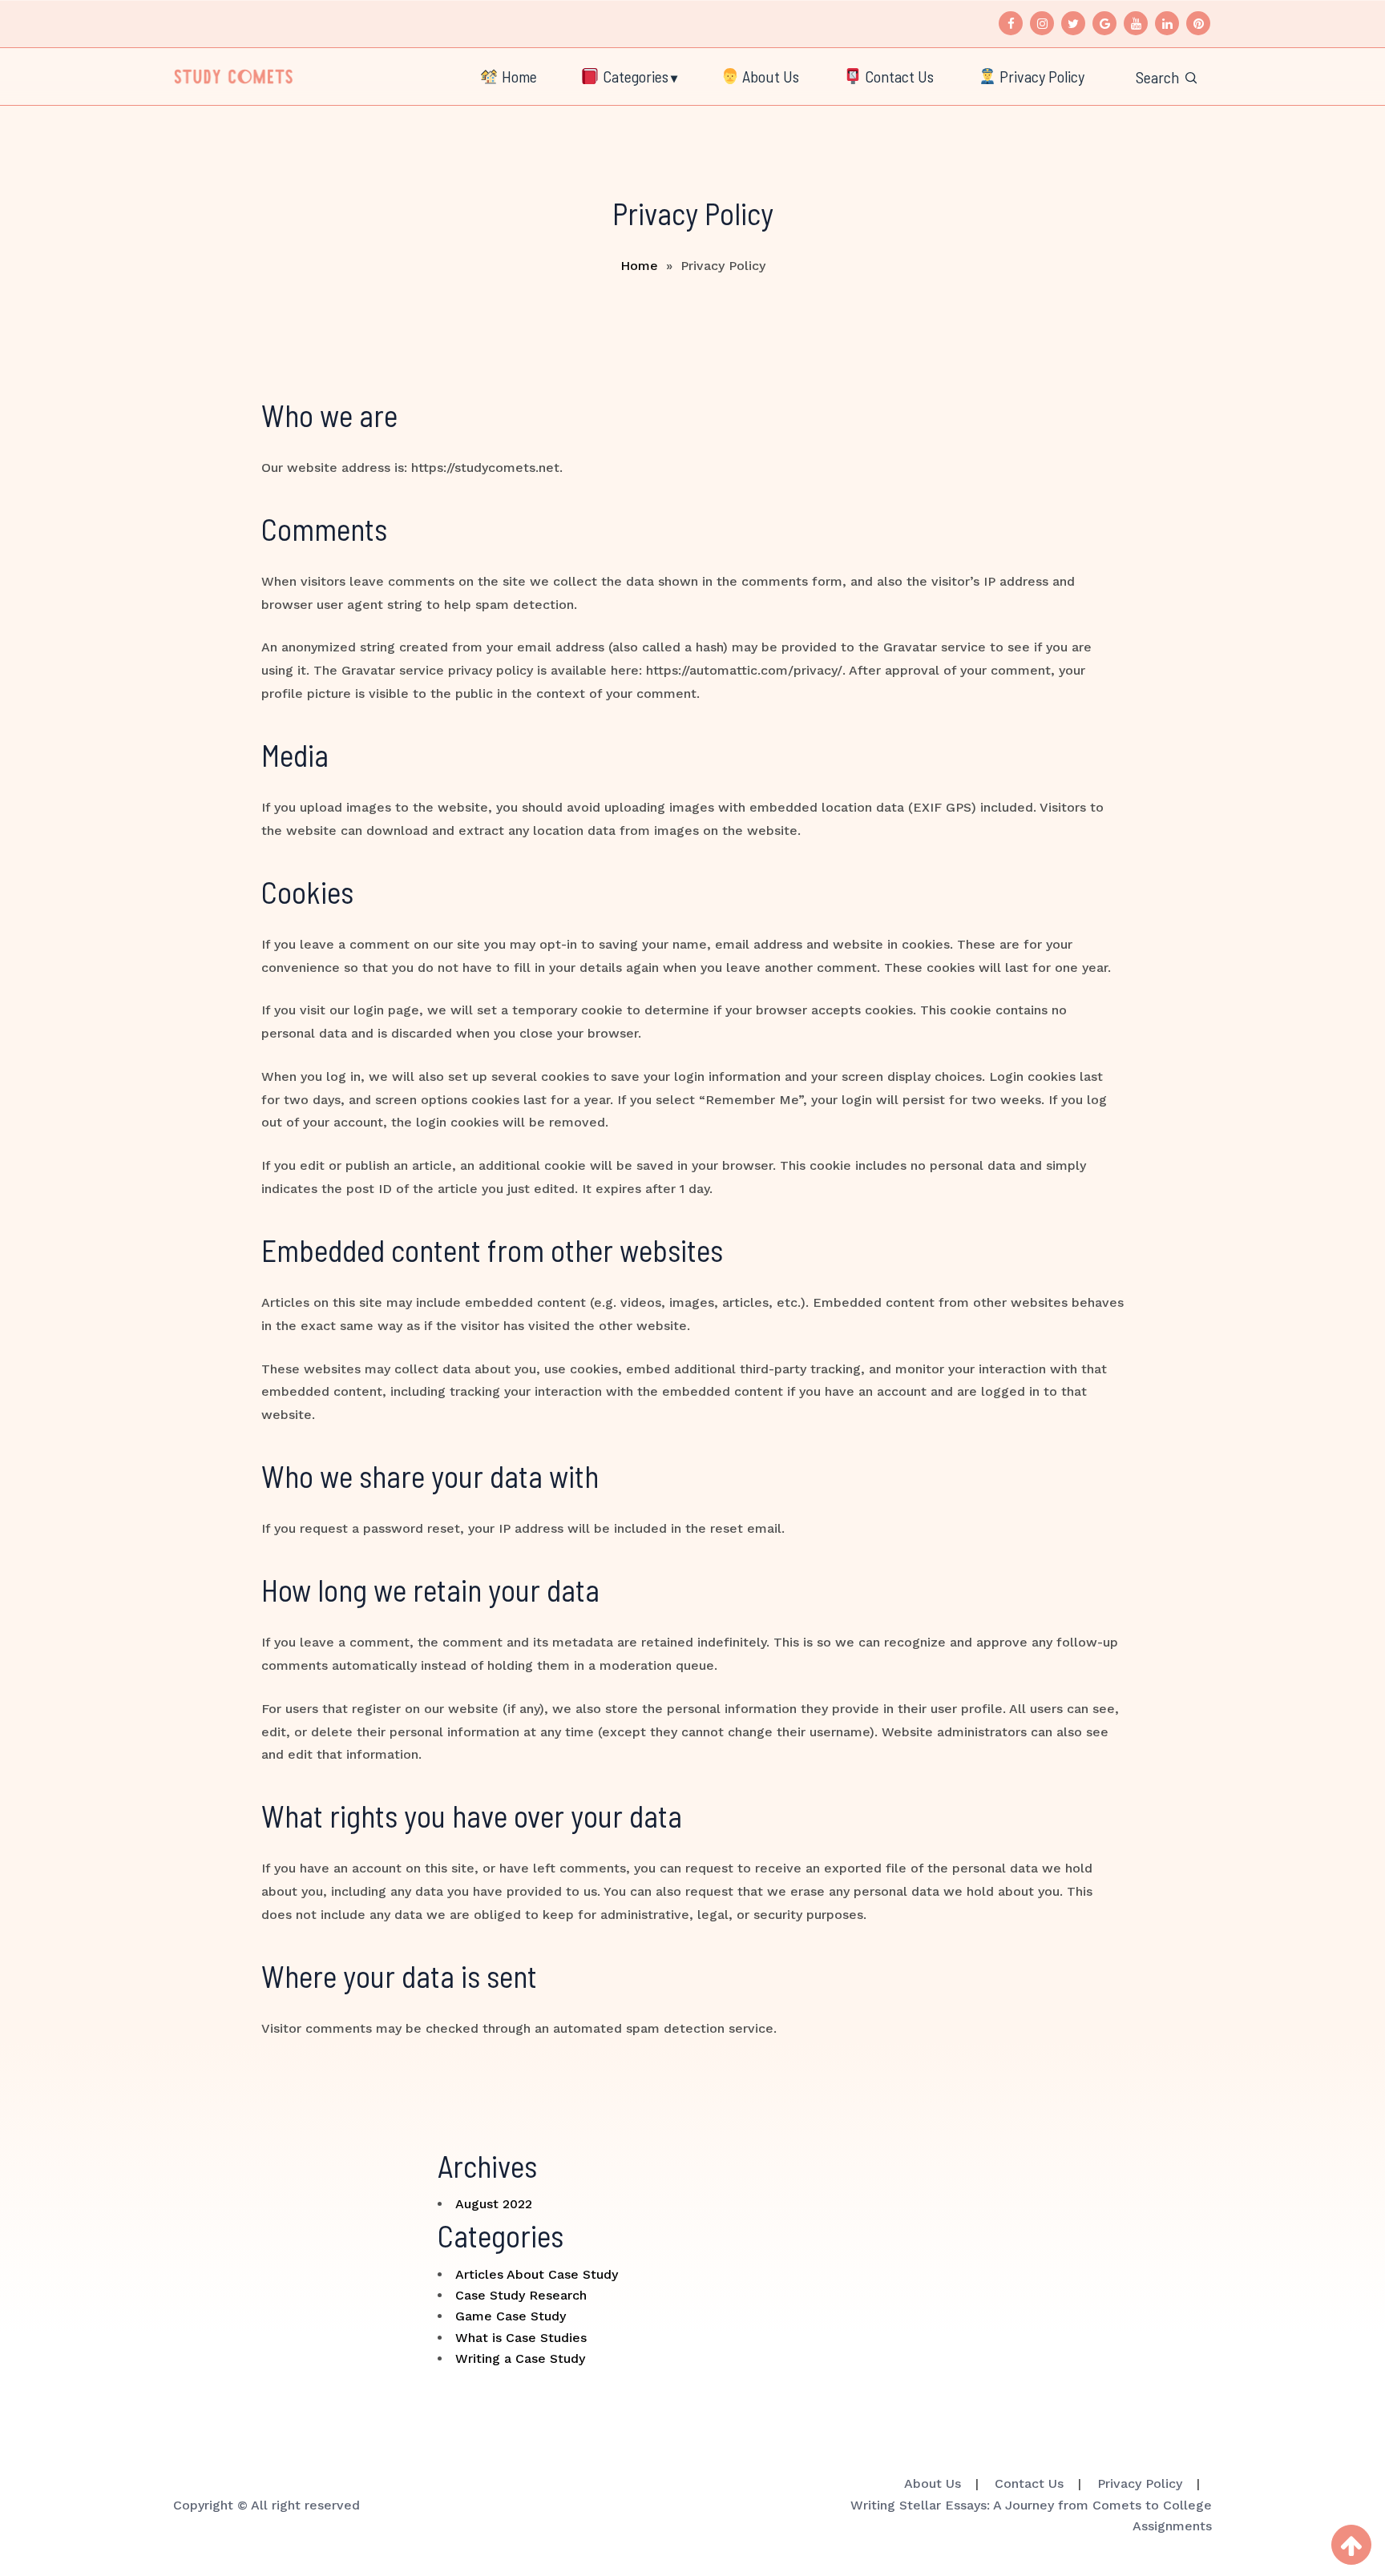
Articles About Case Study (537, 2274)
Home (518, 76)
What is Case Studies (521, 2338)
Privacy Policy (1040, 76)
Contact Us (898, 76)
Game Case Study (511, 2316)
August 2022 (494, 2204)
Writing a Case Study (520, 2358)
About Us (769, 76)
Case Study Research (521, 2295)
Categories (634, 76)
